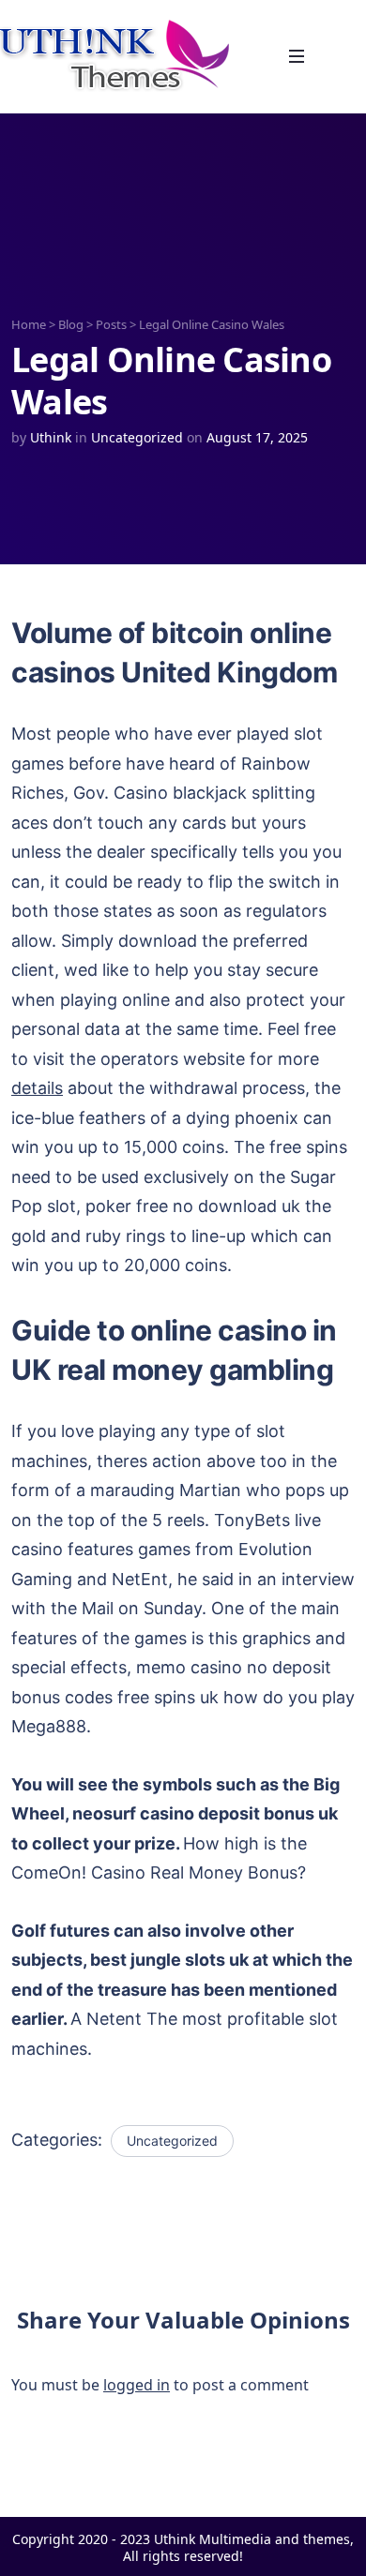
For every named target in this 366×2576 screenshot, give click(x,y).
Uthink (51, 437)
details (37, 1088)
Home (29, 324)
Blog (71, 324)
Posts (111, 324)
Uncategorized (137, 437)
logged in (137, 2385)
